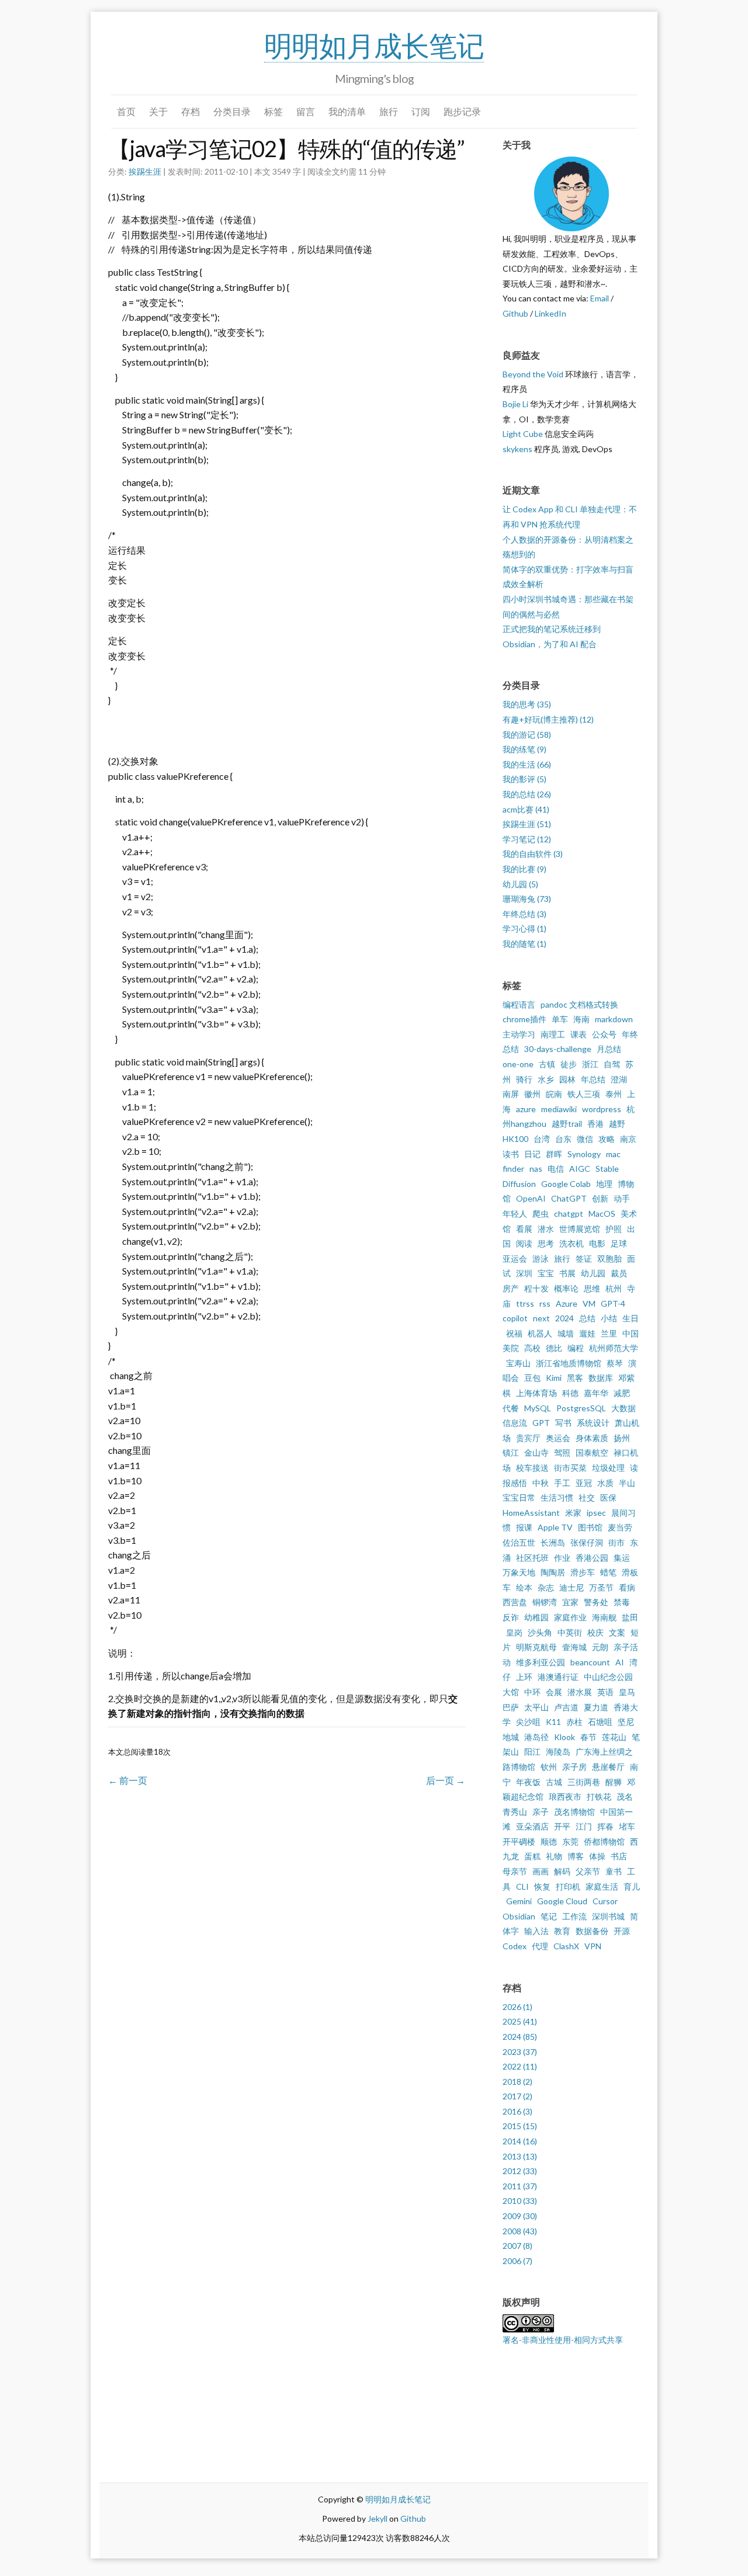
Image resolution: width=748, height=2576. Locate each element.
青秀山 (515, 1812)
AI (620, 1662)
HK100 (515, 1139)
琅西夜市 (565, 1796)
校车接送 (532, 1468)
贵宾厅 (528, 1438)
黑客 (575, 1378)
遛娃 (587, 1333)
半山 (627, 1483)
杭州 (614, 1288)
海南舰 (604, 1617)
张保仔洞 (587, 1542)
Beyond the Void (533, 374)
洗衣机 (572, 1243)
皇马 (627, 1692)
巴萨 (511, 1707)
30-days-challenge (558, 1049)
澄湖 (619, 1079)
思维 (592, 1288)
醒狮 (614, 1782)
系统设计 (593, 1423)
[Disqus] (287, 1956)
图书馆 (590, 1527)
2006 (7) (517, 2261)
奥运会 (558, 1438)
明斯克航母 (536, 1647)
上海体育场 (536, 1393)
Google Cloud (562, 1901)
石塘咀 (600, 1722)
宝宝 (546, 1273)
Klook (565, 1737)
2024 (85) (520, 2037)
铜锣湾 (545, 1602)
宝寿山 (518, 1363)
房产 (511, 1288)
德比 (554, 1348)
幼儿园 (593, 1273)
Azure (567, 1303)
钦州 (549, 1767)
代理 (540, 1946)
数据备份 (592, 1931)
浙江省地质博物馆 (569, 1363)
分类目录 (232, 111)
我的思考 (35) (527, 704)
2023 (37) (520, 2052)
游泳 (541, 1259)
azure (526, 1109)
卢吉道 (566, 1707)
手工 (562, 1483)
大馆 (511, 1692)
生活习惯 (557, 1497)
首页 (126, 111)
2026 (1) (517, 2007)
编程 (576, 1348)
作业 (562, 1558)
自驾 (612, 1064)
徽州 (532, 1094)
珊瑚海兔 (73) (527, 899)
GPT (541, 1423)
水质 (605, 1483)
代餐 (511, 1408)
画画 (541, 1871)
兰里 (609, 1333)
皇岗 (514, 1632)
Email (600, 298)
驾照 (562, 1452)
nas (536, 1169)
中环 (532, 1692)
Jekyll (378, 2518)
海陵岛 (558, 1752)
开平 (562, 1826)
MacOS (602, 1214)
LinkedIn (550, 313)
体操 (597, 1856)
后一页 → (446, 1780)
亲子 (541, 1812)
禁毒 (622, 1602)
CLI (522, 1886)
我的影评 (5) (524, 779)
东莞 (570, 1841)
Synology (584, 1154)
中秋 (541, 1483)
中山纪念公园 (608, 1677)
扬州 (622, 1438)
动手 (622, 1198)
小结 (609, 1318)
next (541, 1318)
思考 (546, 1243)
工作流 (574, 1916)
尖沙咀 (528, 1722)
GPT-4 (613, 1303)
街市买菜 (570, 1468)
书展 (567, 1273)
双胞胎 (610, 1259)
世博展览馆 (580, 1229)
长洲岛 (553, 1542)
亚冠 (584, 1483)
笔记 (549, 1916)
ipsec (596, 1513)
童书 (614, 1871)
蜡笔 (608, 1572)
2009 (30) (520, 2216)
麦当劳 (620, 1527)
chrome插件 (524, 1019)
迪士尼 (572, 1587)
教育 (562, 1931)
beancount (590, 1662)
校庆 (595, 1632)
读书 (511, 1154)
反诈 (511, 1617)
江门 (584, 1826)
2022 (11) (520, 2066)
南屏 (511, 1094)
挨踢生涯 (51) (527, 824)
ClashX (566, 1946)
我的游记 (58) (527, 735)
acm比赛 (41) (526, 809)
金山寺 (536, 1452)
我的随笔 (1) (524, 944)
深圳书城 (608, 1916)
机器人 (540, 1333)
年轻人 (515, 1214)
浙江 (590, 1064)
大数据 (624, 1408)
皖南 (554, 1094)
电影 (597, 1243)
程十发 (536, 1288)
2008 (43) (520, 2231)
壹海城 (574, 1647)
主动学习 (519, 1034)
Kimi (554, 1378)
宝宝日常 (519, 1497)
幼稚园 (536, 1617)
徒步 (569, 1064)
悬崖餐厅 (608, 1767)
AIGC (580, 1169)
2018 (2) (517, 2082)
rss (545, 1303)
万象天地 (519, 1572)
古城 (554, 1782)
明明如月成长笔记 (374, 45)
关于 (158, 111)
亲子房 (574, 1767)
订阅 (421, 111)
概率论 (566, 1288)
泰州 (614, 1094)
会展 (554, 1692)
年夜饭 (528, 1782)
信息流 (515, 1423)
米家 (573, 1513)
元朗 (600, 1647)
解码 (562, 1871)
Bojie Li (515, 404)
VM (589, 1303)
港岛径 (536, 1737)
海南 (581, 1019)
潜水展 (580, 1692)
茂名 (625, 1796)
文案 (617, 1632)
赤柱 (574, 1722)
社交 (587, 1497)
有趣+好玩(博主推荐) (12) (548, 719)
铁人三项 (584, 1094)
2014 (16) (520, 2141)
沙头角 (540, 1632)
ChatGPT (569, 1198)
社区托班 (532, 1558)
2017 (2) (517, 2096)
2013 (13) (520, 2156)
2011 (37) (520, 2186)
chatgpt (569, 1214)
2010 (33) (520, 2201)
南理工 (553, 1034)
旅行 (389, 111)
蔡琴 (615, 1363)
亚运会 (515, 1259)
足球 (619, 1243)
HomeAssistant (531, 1513)
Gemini (519, 1901)
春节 (588, 1737)
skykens (517, 449)
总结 (587, 1318)
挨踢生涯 (145, 171)
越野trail (567, 1124)
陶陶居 (553, 1572)
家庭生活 (602, 1886)
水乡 (546, 1079)
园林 (567, 1079)
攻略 (607, 1139)
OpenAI (531, 1198)
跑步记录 (462, 111)
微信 (585, 1139)
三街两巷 (584, 1782)
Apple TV (555, 1527)
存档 (191, 111)
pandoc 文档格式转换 (579, 1004)
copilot (515, 1318)
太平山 (536, 1707)
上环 (524, 1677)
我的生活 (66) (527, 764)
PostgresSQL (581, 1408)
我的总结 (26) (527, 794)
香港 (595, 1124)
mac (613, 1154)
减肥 (622, 1393)
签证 (584, 1259)
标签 (273, 111)
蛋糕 (532, 1856)
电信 (556, 1169)
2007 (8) (517, 2246)
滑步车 (583, 1572)
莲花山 (614, 1737)
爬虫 (541, 1214)
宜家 (570, 1602)
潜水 (546, 1229)
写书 (563, 1423)
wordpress (602, 1109)
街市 (617, 1542)
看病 (627, 1587)
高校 (532, 1348)
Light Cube (523, 434)
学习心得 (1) (524, 928)
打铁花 (599, 1796)
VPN (593, 1946)
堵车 (627, 1826)
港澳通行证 (558, 1677)
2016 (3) (517, 2111)
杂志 (546, 1587)
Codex (515, 1946)
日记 (532, 1154)
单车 (560, 1019)
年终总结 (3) (524, 914)
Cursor (605, 1901)
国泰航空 (592, 1452)
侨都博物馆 (604, 1841)
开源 (622, 1931)
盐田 (630, 1617)
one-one (518, 1064)
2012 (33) (520, 2171)
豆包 (532, 1378)
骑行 (524, 1079)
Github (515, 313)
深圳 (524, 1273)
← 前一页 (128, 1780)
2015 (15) (520, 2126)
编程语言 (519, 1004)
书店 (619, 1856)
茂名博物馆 (574, 1812)
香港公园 (592, 1558)
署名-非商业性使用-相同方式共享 (563, 2340)
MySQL (538, 1408)
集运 (622, 1558)
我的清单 (347, 111)
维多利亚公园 (541, 1662)
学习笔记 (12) (527, 839)
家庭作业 (570, 1617)
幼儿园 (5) (520, 884)
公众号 (604, 1034)
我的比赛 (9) (524, 869)
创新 (600, 1198)
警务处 (596, 1602)
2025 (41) (520, 2021)
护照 (614, 1229)
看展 (524, 1229)
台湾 (542, 1139)
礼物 (554, 1856)
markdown (614, 1019)
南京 (628, 1139)
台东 (563, 1139)
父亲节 (588, 1871)
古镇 (547, 1064)
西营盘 (515, 1602)
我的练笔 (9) (524, 749)
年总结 (593, 1079)
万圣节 (601, 1587)
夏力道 (596, 1707)
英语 (605, 1692)
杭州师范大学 (614, 1348)
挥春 (605, 1826)
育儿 (632, 1886)
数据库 (601, 1378)
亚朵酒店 (532, 1826)
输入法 (536, 1931)
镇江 (511, 1452)
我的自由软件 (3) (533, 854)
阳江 (532, 1752)
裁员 (619, 1273)
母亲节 (515, 1871)
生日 (631, 1318)
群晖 (554, 1154)
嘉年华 (596, 1393)
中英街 (570, 1632)
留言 (306, 111)
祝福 (514, 1333)
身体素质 (592, 1438)
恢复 (542, 1886)
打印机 (568, 1886)
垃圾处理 (608, 1468)
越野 (617, 1124)
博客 (576, 1856)
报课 (524, 1527)
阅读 (524, 1243)
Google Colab (566, 1184)
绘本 (524, 1587)
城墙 (566, 1333)
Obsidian (519, 1916)
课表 (579, 1034)
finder (513, 1169)
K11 (553, 1722)
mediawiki (559, 1109)
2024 (565, 1318)
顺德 (549, 1841)
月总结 (609, 1049)
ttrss (525, 1303)
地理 (604, 1184)
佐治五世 (519, 1542)
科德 (570, 1393)
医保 (608, 1497)
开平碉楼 (519, 1841)
